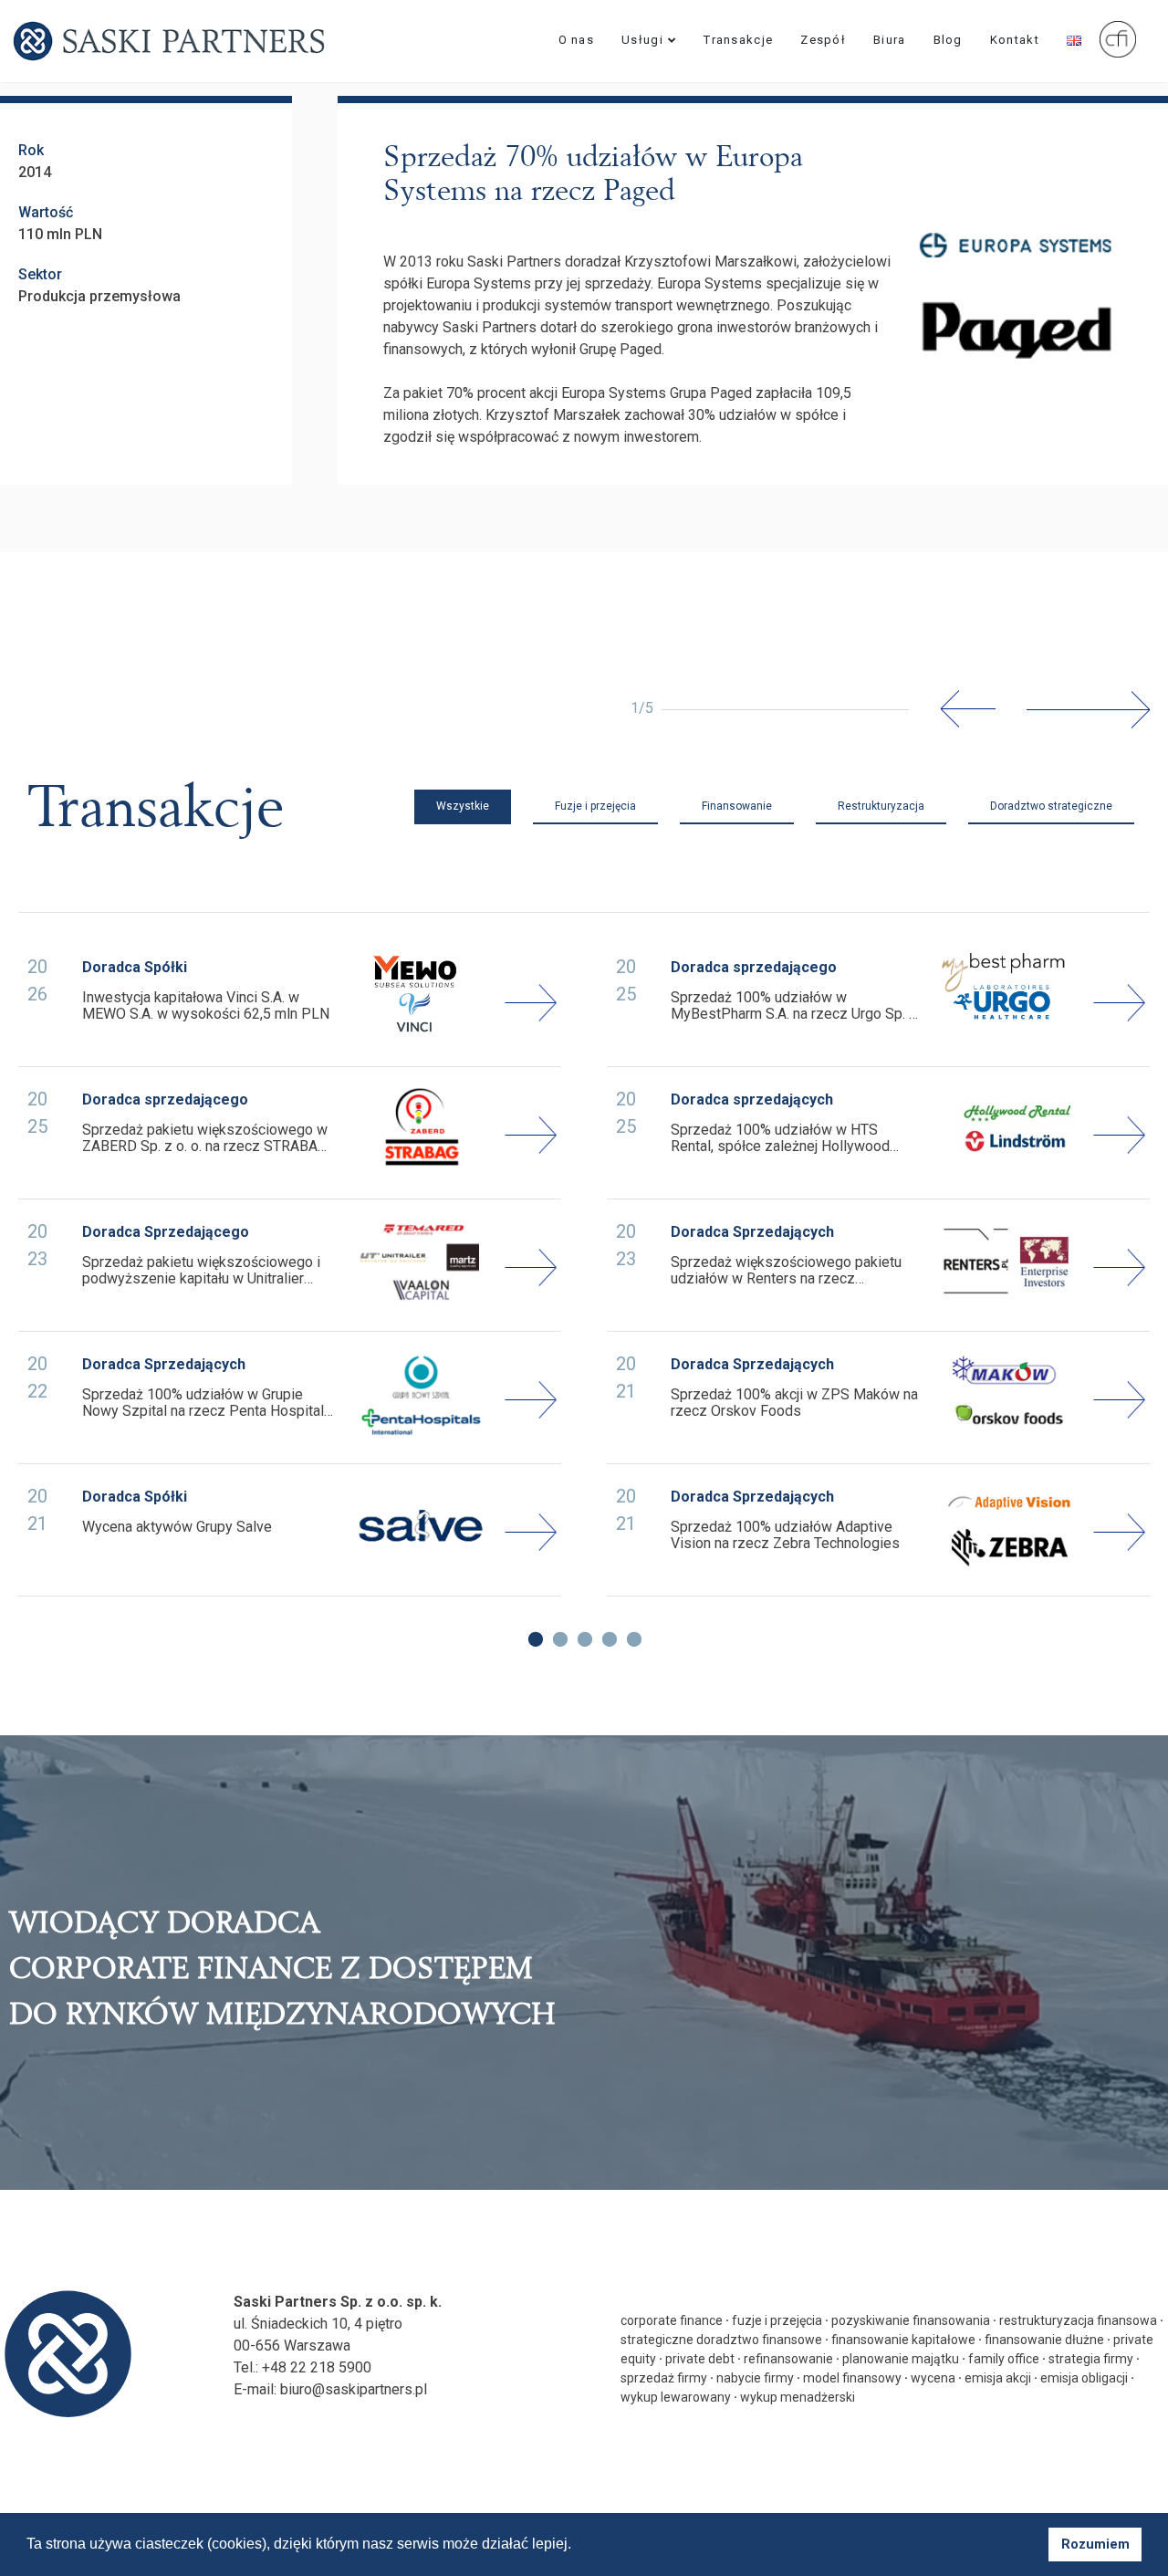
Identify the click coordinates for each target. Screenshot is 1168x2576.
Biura (890, 40)
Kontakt (1015, 40)
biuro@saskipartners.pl (354, 2389)
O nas (577, 40)
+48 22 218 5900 (317, 2367)
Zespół (823, 40)
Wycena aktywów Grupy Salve (177, 1527)
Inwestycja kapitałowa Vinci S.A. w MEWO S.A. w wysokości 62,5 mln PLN (206, 1006)
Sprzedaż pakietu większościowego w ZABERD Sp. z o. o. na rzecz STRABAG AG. (205, 1139)
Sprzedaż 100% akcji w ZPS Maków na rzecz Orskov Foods (794, 1403)
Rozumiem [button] (1095, 2545)
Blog (948, 40)
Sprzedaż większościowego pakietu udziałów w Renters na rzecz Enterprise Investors (786, 1271)
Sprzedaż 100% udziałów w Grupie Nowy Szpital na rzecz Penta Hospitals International (207, 1403)
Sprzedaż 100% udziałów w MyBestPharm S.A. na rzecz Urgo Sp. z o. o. (794, 1006)
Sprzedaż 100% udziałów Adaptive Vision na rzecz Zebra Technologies (785, 1535)
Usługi (642, 40)
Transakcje (738, 40)
